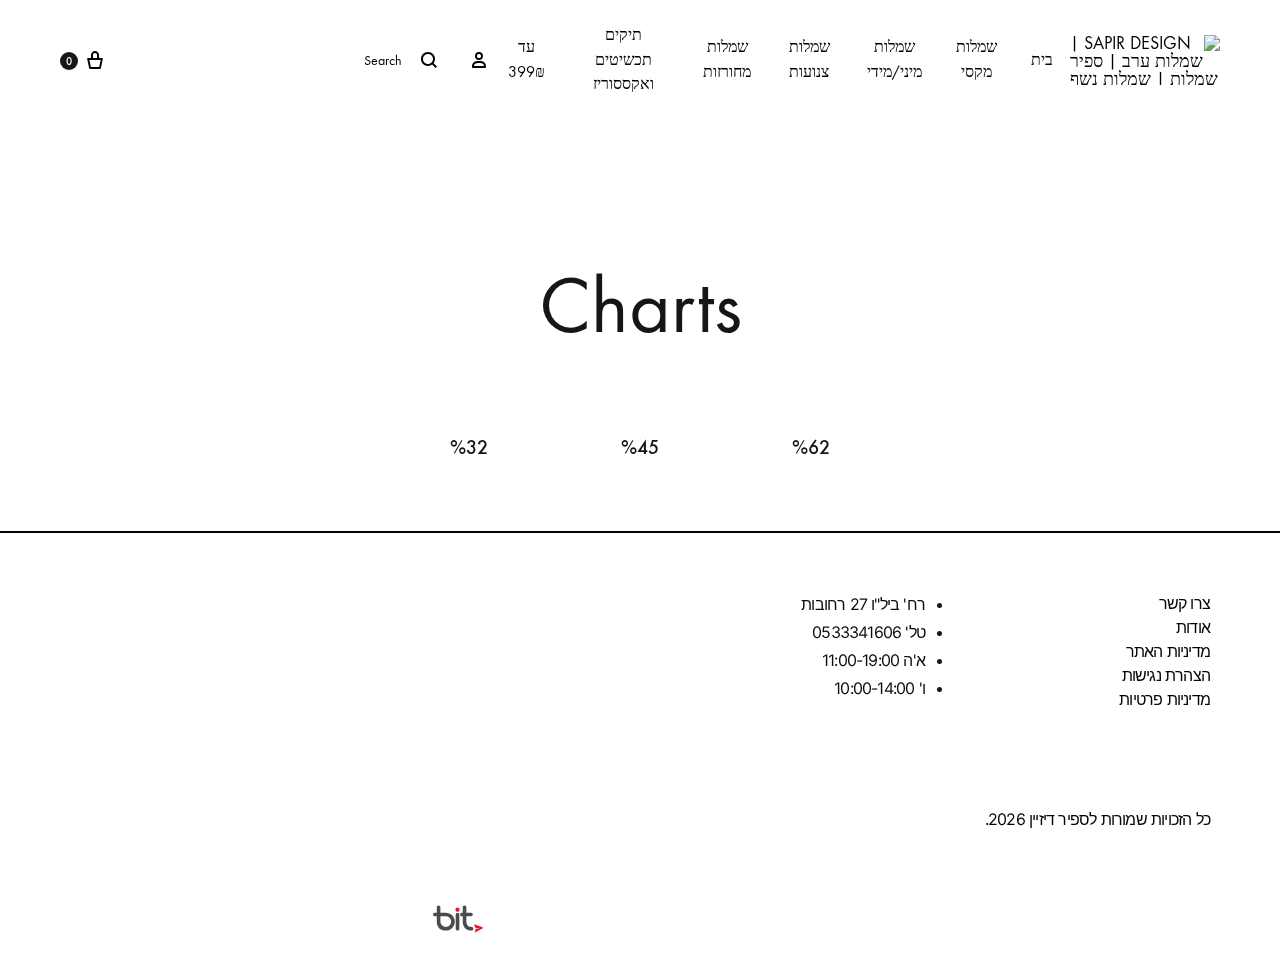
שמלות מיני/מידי (894, 59)
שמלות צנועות (809, 59)
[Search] (287, 60)
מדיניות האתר (1168, 651)
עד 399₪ (526, 59)
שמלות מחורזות (727, 59)
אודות (1193, 627)
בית (1042, 59)
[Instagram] (95, 816)
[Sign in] (479, 60)
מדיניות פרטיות (1164, 699)
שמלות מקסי (976, 59)
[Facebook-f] (172, 816)
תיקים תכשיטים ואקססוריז (623, 59)
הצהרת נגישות (1166, 675)
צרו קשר (1184, 603)
